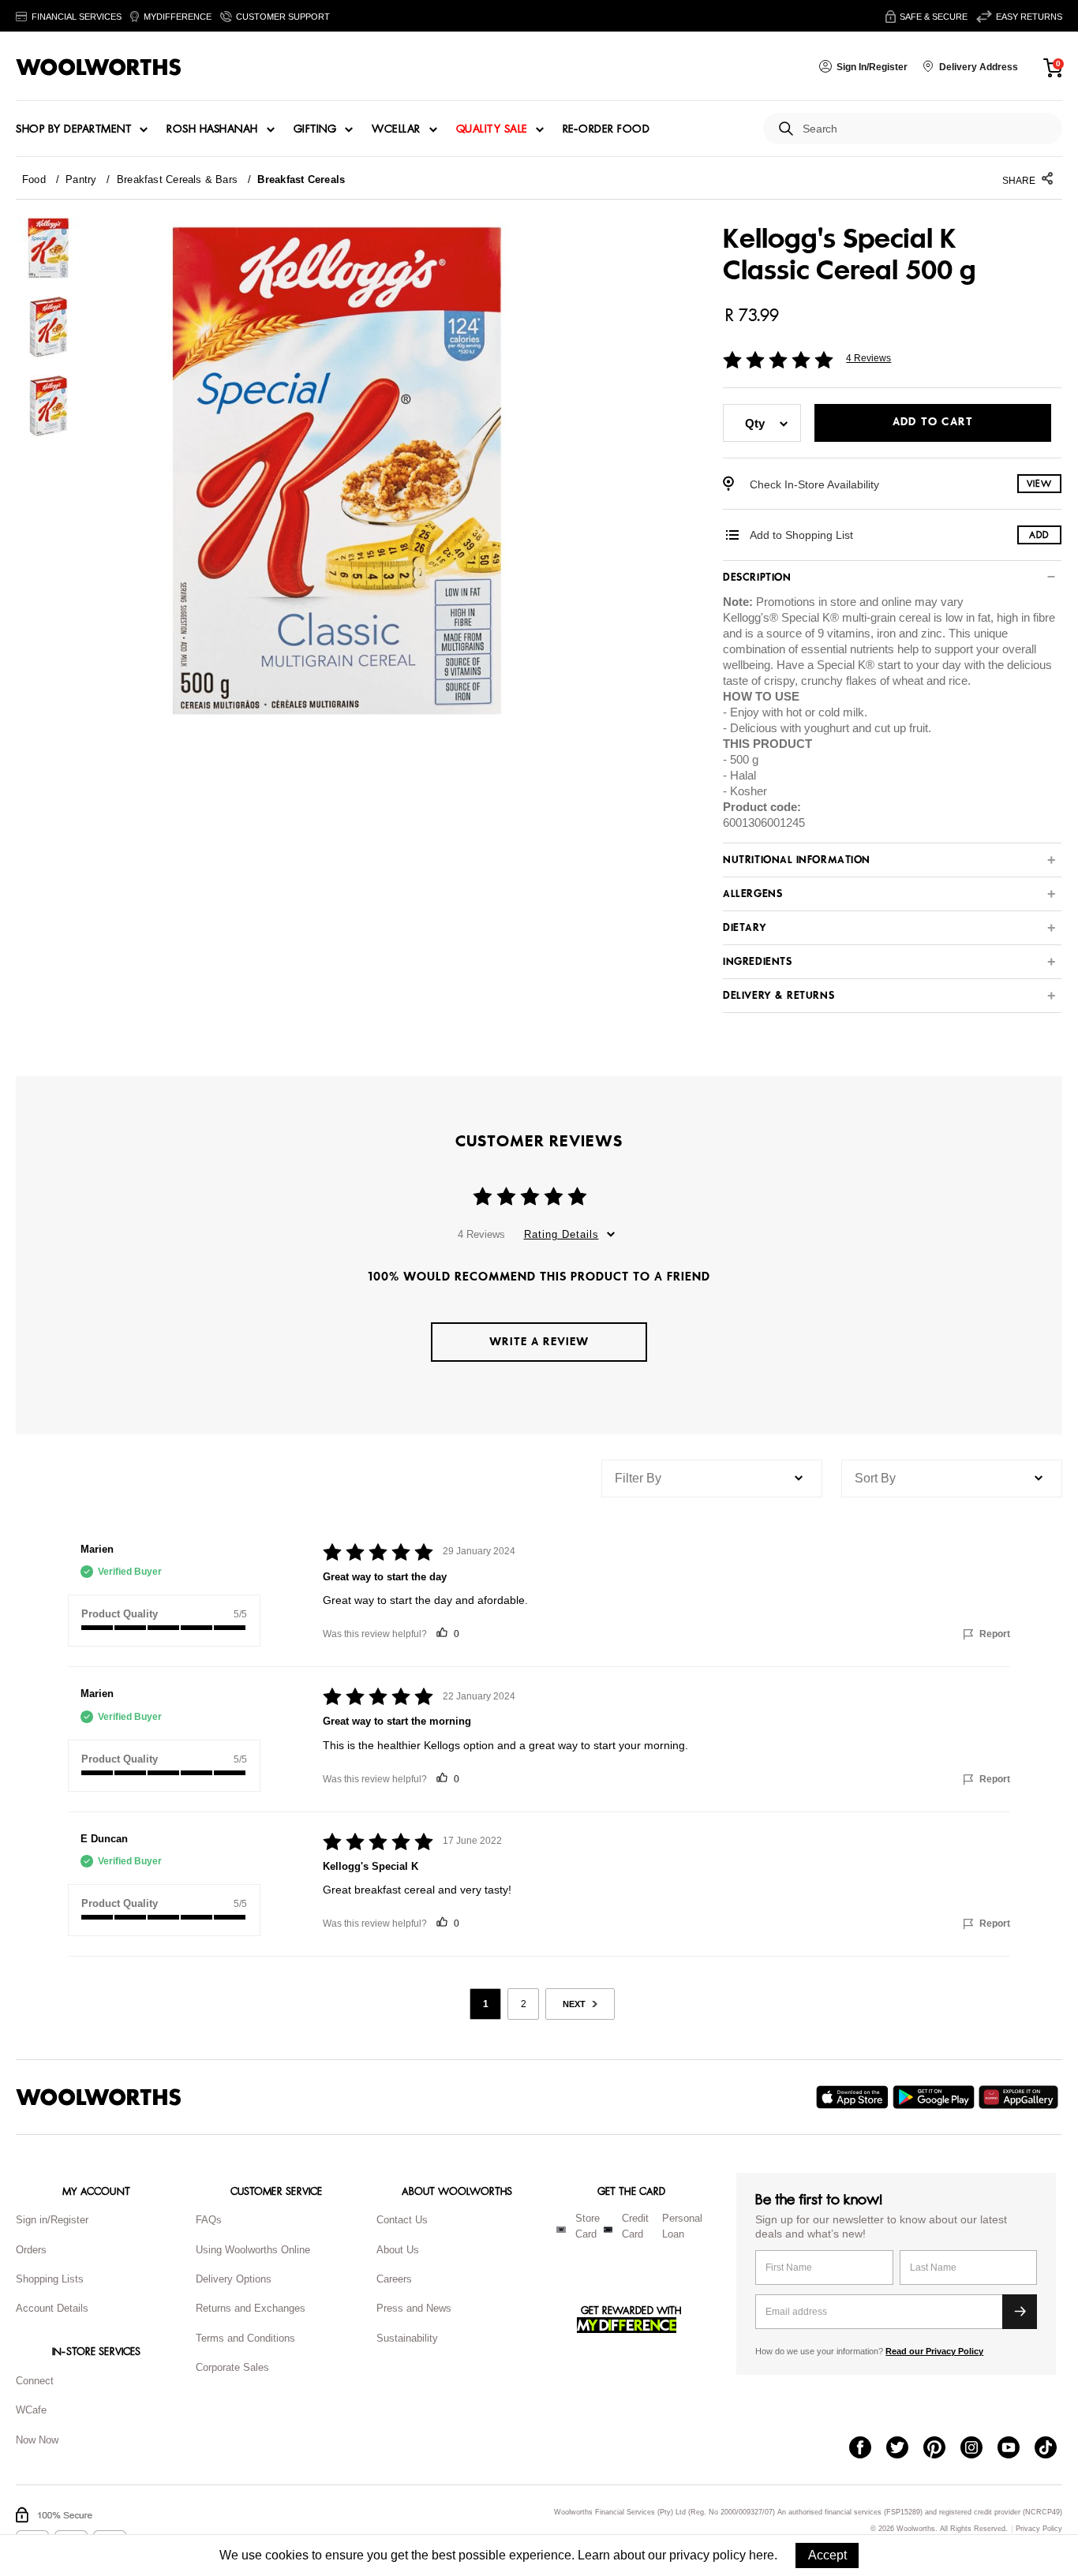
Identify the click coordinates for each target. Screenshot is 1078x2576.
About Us (398, 2250)
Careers (394, 2279)
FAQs (209, 2220)
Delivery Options (234, 2279)
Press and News (414, 2308)
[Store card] (561, 2230)
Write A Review (539, 1342)
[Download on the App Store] (854, 2097)
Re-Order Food (606, 129)
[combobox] (926, 129)
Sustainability (407, 2338)
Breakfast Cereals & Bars (177, 179)
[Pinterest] (942, 2449)
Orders (31, 2250)
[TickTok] (1053, 2449)
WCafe (31, 2410)
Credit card (635, 2226)
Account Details (52, 2308)
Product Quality (120, 1614)
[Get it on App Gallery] (1020, 2097)
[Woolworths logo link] (99, 67)
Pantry (81, 179)
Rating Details (561, 1234)
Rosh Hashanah (212, 129)
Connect (35, 2381)
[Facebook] (868, 2449)
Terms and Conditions (245, 2338)
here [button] (762, 2555)
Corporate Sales (232, 2367)
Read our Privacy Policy (934, 2351)
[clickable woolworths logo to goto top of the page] (99, 2097)
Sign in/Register (52, 2220)
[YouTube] (1016, 2449)
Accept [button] (827, 2555)
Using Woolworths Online (253, 2250)
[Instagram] (979, 2449)
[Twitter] (905, 2449)
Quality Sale (492, 129)
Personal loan (682, 2226)
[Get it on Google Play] (936, 2097)
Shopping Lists (50, 2279)
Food (34, 179)
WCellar (396, 129)
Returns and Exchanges (251, 2308)
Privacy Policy (1039, 2529)
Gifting (315, 129)
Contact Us (402, 2220)
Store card (588, 2226)
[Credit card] (608, 2230)
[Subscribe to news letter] (1020, 2312)
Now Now (37, 2440)
